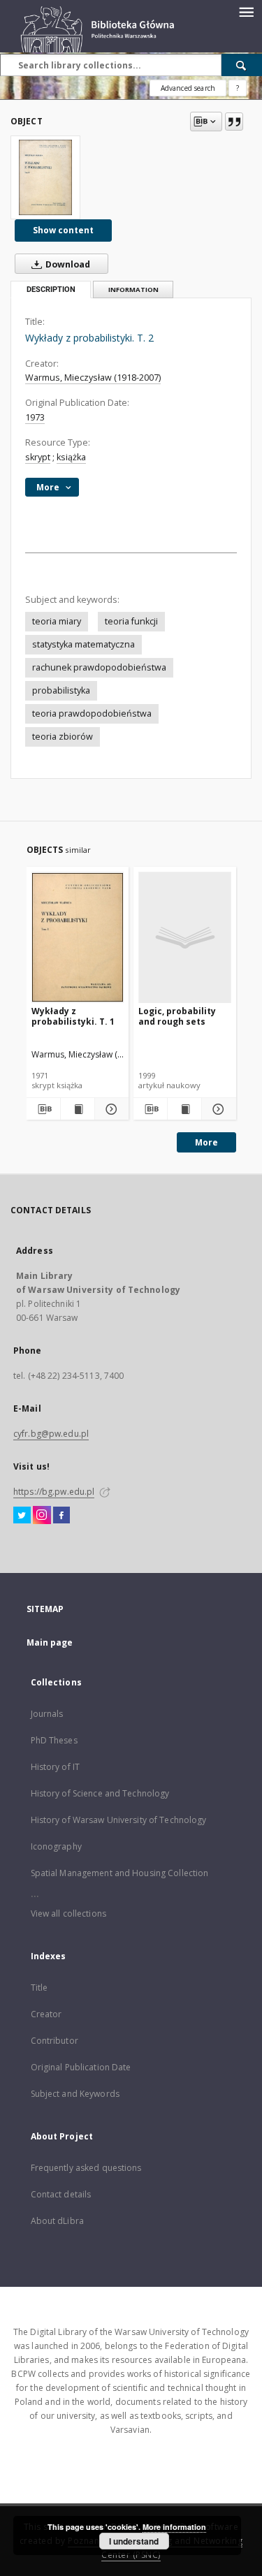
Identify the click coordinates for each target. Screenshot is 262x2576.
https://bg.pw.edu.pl (54, 1492)
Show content (63, 230)
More (206, 1142)
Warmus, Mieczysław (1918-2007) (93, 378)
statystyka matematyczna (83, 644)
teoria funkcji (131, 621)
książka (71, 457)
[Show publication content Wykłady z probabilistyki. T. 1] (78, 1109)
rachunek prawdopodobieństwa (99, 667)
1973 (35, 417)
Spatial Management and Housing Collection (120, 1873)
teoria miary (57, 621)
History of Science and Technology (100, 1793)
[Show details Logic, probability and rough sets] (217, 1109)
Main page (50, 1642)
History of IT (56, 1767)
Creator (46, 2014)
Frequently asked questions (86, 2168)
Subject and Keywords (75, 2094)
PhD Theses (54, 1740)
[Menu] (246, 11)
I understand (134, 2541)
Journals (47, 1714)
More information (174, 2527)
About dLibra (57, 2221)
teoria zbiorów (63, 737)
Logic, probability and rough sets (177, 1016)
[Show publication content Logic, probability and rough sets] (184, 1109)
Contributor (54, 2041)
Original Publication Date (81, 2067)
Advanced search (188, 88)
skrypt (38, 457)
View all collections (68, 1913)
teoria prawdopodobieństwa (92, 713)
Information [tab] (133, 290)
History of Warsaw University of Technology (119, 1820)
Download (67, 264)
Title (39, 1988)
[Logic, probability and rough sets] (185, 937)
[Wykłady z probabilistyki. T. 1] (78, 937)
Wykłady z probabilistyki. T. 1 (73, 1016)
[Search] (242, 65)
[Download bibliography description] (43, 1109)
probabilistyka (61, 690)
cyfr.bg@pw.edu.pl (51, 1434)
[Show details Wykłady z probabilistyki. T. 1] (110, 1109)
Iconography (56, 1846)
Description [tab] (51, 290)
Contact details (61, 2194)
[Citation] (234, 122)
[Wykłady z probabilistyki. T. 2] (45, 177)
